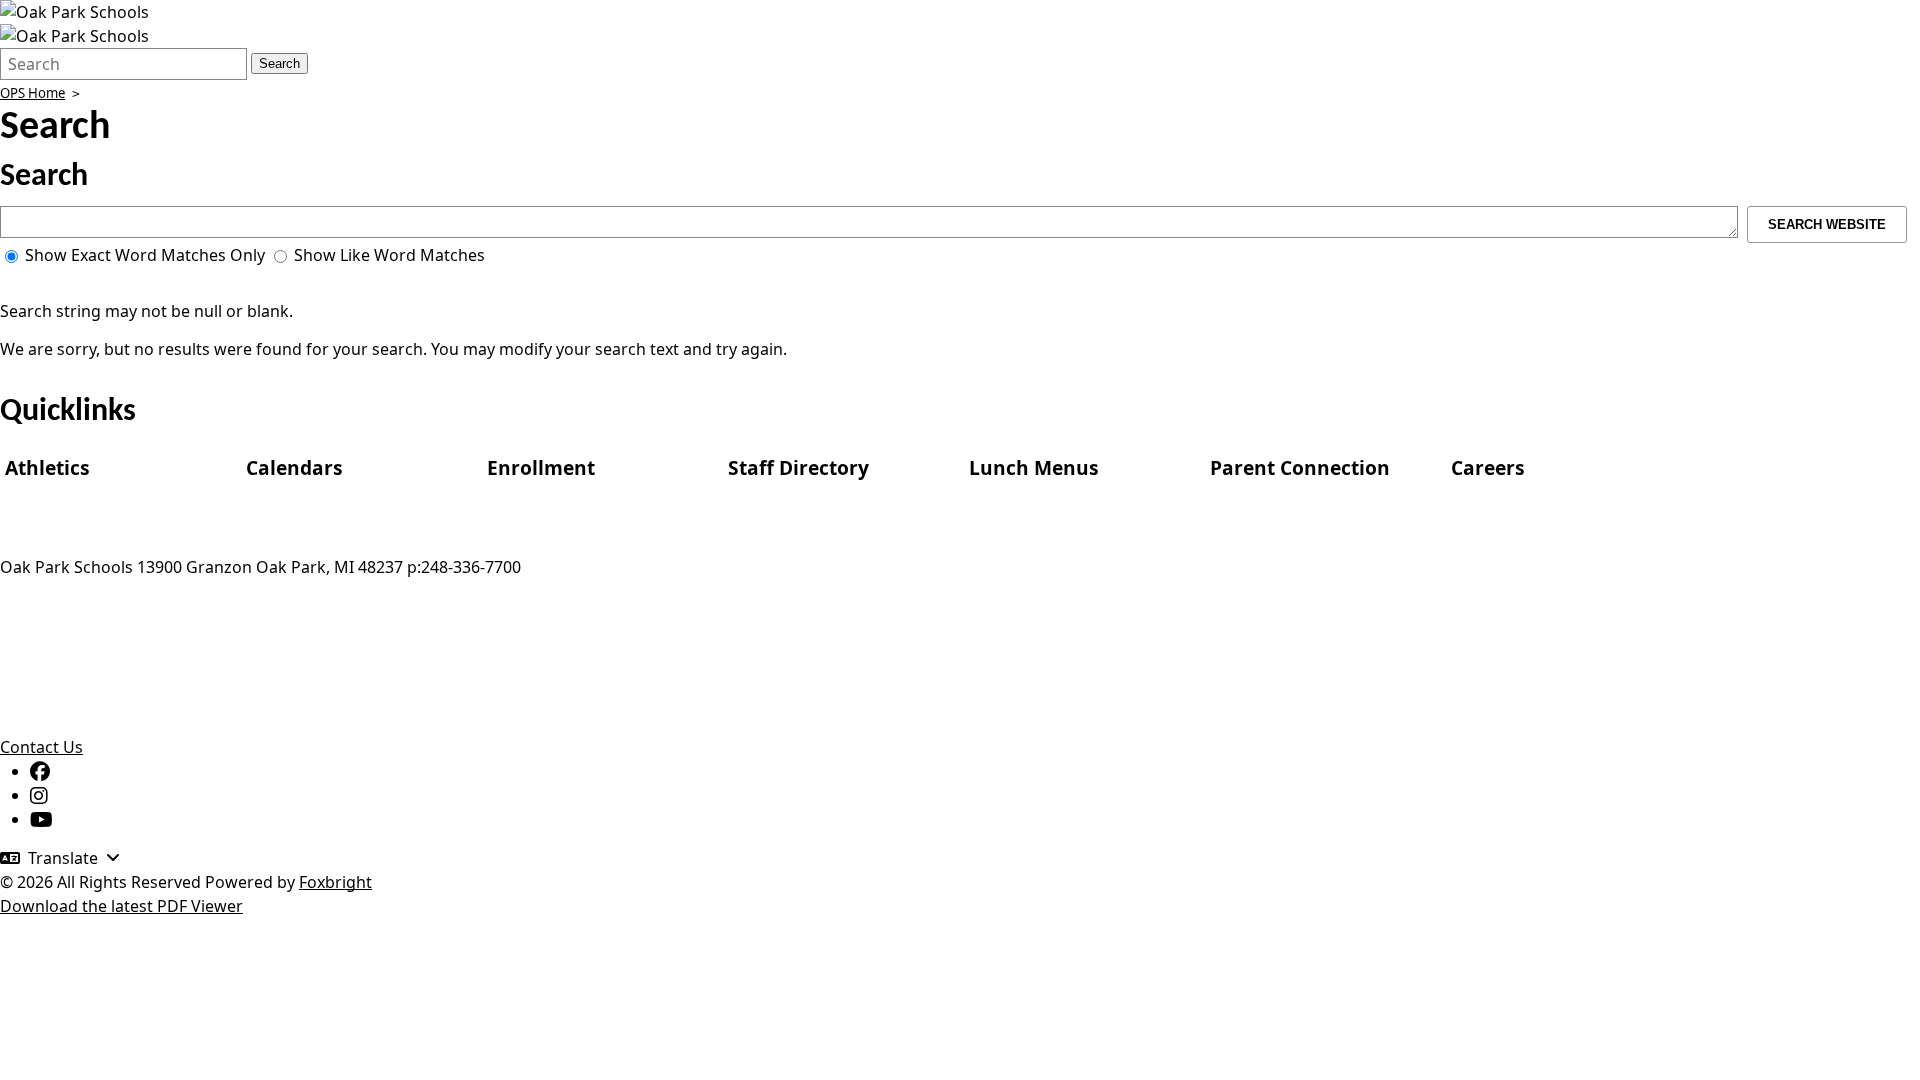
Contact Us (41, 747)
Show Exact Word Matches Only (143, 255)
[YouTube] (41, 819)
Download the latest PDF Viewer (121, 906)
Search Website (1827, 224)
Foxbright (335, 882)
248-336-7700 (471, 567)
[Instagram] (39, 795)
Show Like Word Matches (387, 255)
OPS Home (32, 93)
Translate (63, 858)
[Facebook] (40, 771)
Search (279, 63)
